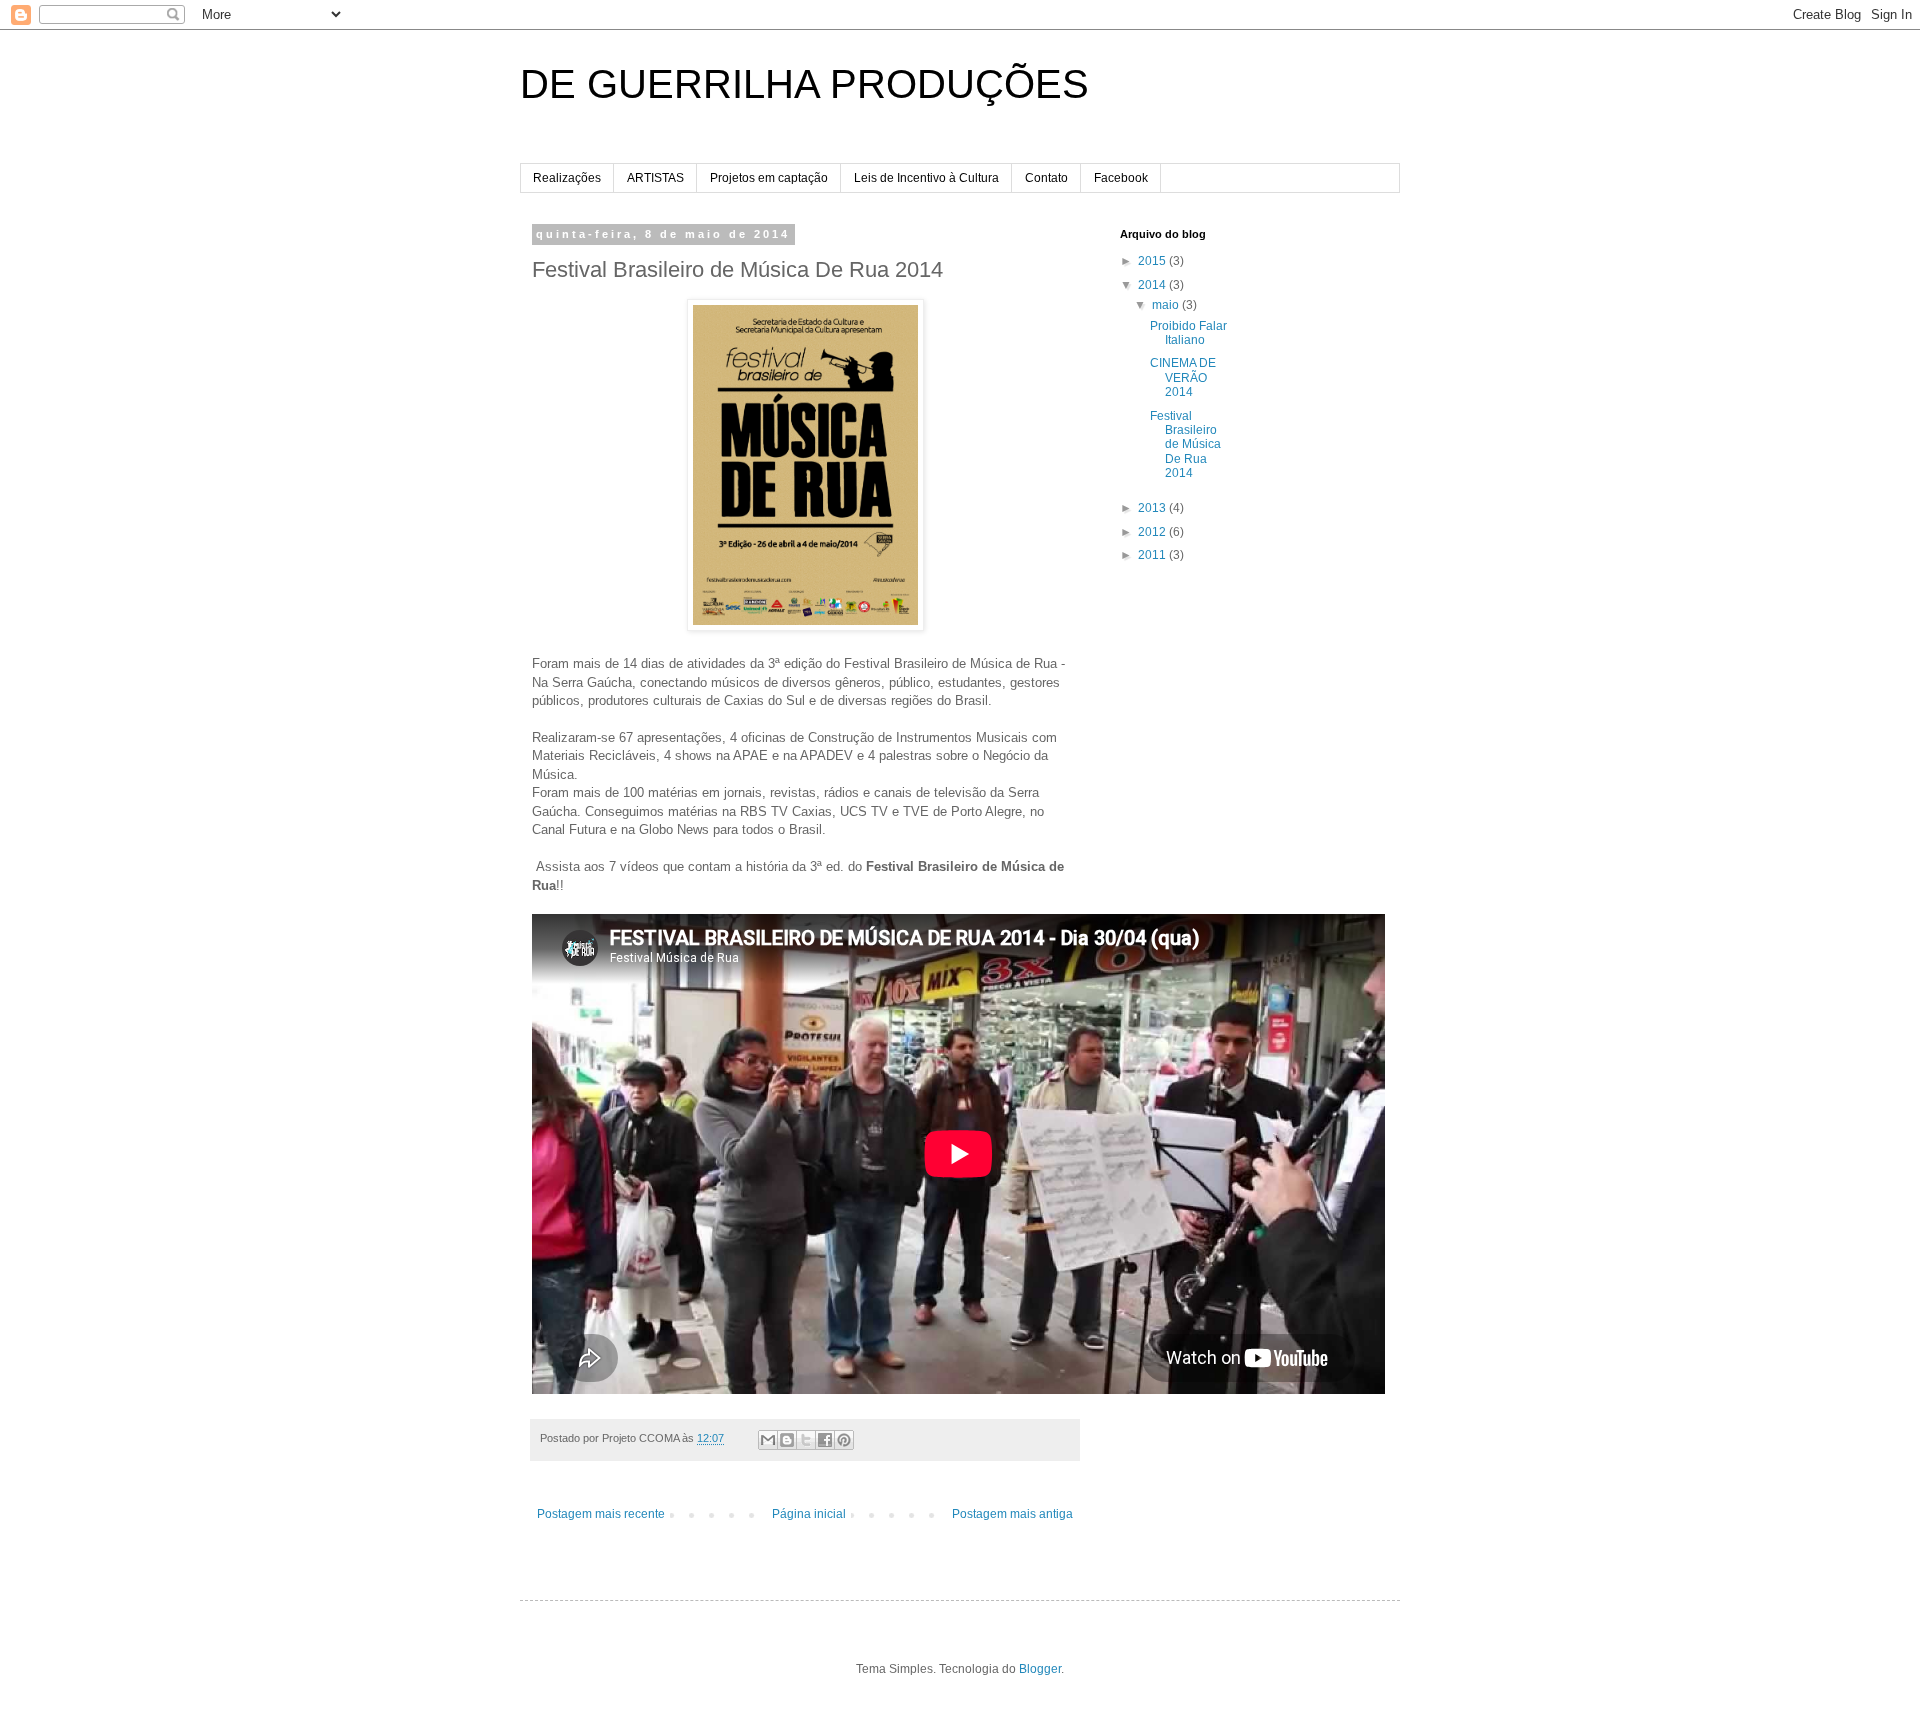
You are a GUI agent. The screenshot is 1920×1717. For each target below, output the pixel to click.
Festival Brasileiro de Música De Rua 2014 (1185, 445)
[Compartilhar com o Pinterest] (844, 1440)
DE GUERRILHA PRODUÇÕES (804, 84)
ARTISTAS (655, 178)
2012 (1153, 532)
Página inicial (809, 1514)
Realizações (567, 178)
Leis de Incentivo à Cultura (926, 178)
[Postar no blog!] (787, 1440)
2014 (1153, 285)
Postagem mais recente (601, 1514)
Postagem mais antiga (1012, 1514)
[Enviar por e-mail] (768, 1440)
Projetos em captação (769, 178)
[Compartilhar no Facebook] (825, 1440)
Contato (1046, 178)
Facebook (1121, 178)
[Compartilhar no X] (806, 1440)
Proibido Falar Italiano (1188, 333)
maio (1167, 305)
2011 (1153, 555)
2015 (1153, 261)
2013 (1153, 508)
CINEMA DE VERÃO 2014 (1183, 377)
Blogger (1040, 1669)
